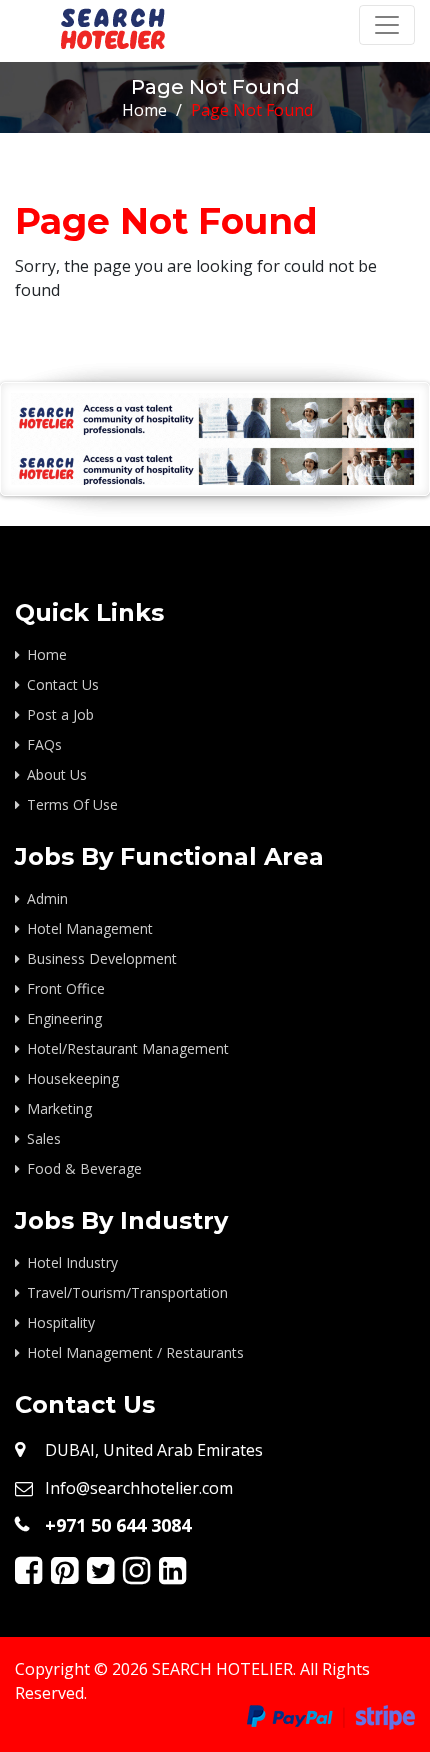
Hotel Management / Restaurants (135, 1352)
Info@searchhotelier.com (139, 1488)
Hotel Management (90, 928)
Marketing (59, 1108)
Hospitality (61, 1322)
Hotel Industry (72, 1262)
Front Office (66, 988)
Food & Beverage (84, 1168)
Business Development (102, 958)
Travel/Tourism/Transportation (127, 1292)
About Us (57, 774)
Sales (44, 1138)
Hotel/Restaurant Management (128, 1048)
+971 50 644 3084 (118, 1525)
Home (144, 110)
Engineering (64, 1018)
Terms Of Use (72, 804)
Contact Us (63, 684)
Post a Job (60, 714)
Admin (47, 898)
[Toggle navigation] (387, 25)
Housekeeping (73, 1078)
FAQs (44, 744)
